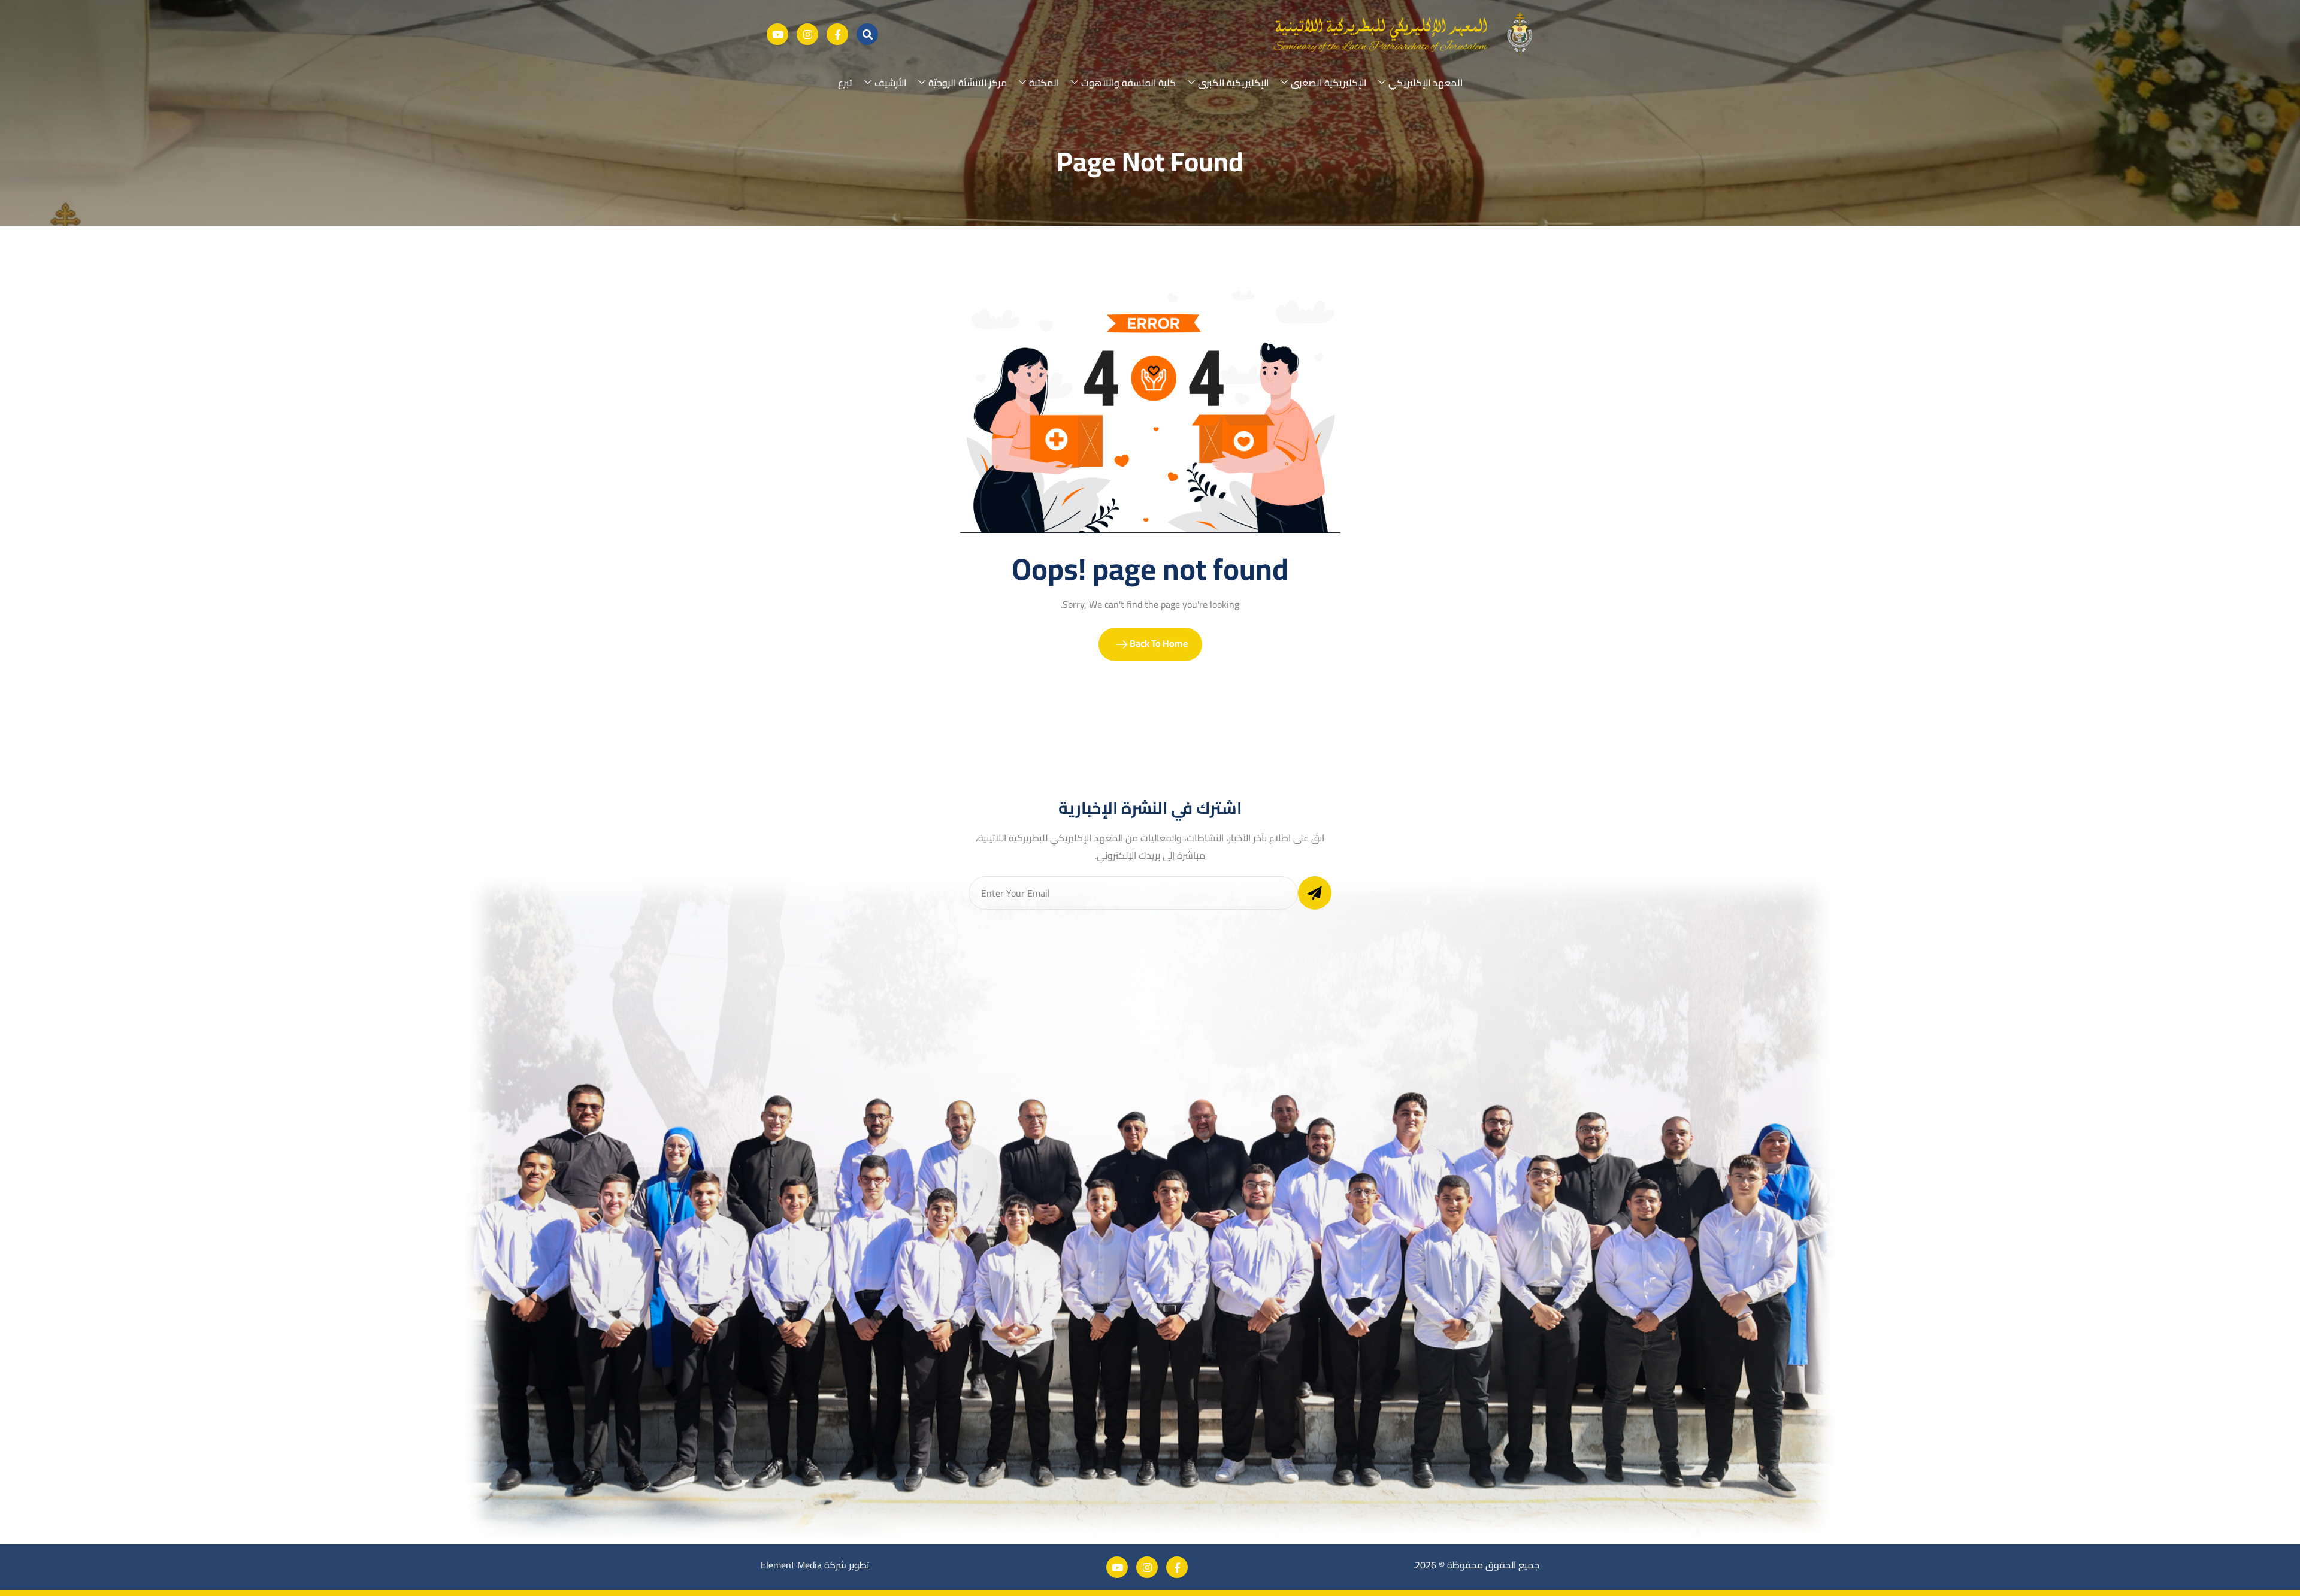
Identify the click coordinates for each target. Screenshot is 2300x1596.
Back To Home (1158, 643)
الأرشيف (890, 83)
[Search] (867, 34)
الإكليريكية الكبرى (1233, 83)
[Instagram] (807, 34)
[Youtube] (777, 34)
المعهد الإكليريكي (1426, 83)
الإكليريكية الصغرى (1328, 83)
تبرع (845, 83)
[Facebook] (837, 34)
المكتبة (1044, 83)
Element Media (791, 1565)
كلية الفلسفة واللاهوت (1128, 83)
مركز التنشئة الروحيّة (968, 83)
